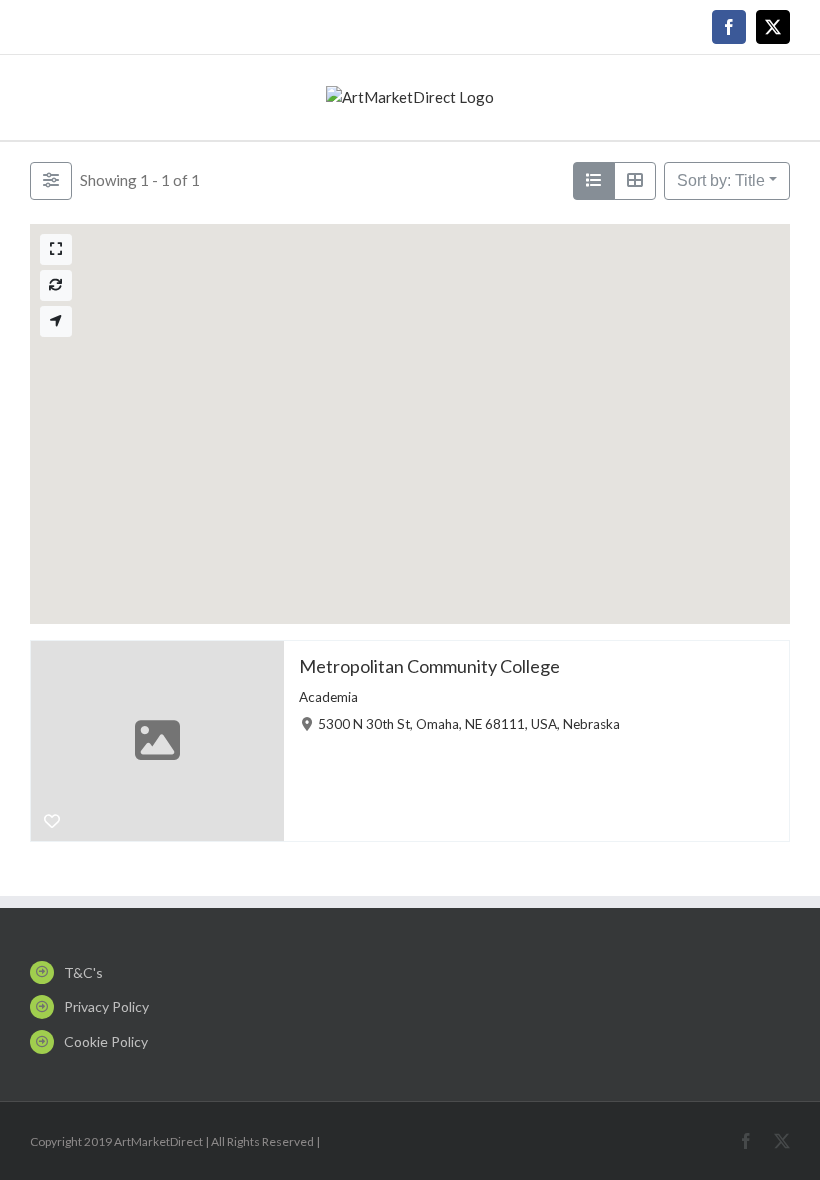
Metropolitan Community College (429, 666)
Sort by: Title (721, 180)
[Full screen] (56, 249)
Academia (328, 696)
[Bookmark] (52, 822)
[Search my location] (56, 321)
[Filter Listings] (51, 181)
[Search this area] (56, 285)
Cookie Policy (106, 1041)
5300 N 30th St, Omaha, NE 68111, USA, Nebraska (469, 723)
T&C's (83, 972)
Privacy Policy (106, 1006)
